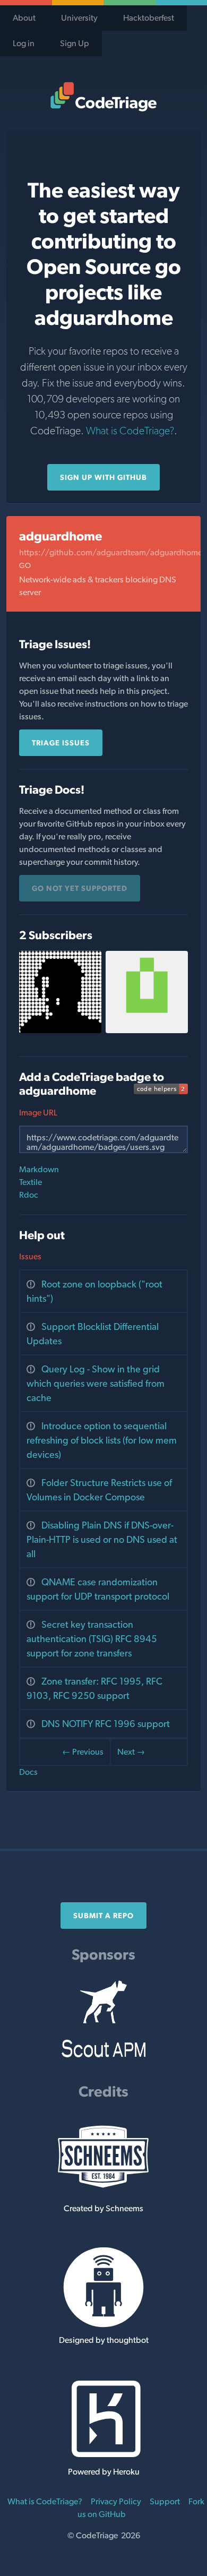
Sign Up (75, 43)
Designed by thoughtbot (104, 2340)
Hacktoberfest (149, 18)
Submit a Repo (103, 1916)
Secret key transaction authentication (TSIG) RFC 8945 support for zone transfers (92, 1639)
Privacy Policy (116, 2501)
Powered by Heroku (104, 2472)
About (24, 18)
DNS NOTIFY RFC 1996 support (106, 1724)
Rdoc (29, 1195)
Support (165, 2501)
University (79, 18)
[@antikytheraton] (60, 1030)
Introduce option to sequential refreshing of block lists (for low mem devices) (102, 1440)
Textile (31, 1182)
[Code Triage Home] (103, 97)
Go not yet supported (80, 888)
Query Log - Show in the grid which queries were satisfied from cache (96, 1383)
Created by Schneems (103, 2208)
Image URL (38, 1113)
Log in (24, 43)
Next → (131, 1752)
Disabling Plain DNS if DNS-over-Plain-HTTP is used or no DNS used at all (102, 1539)
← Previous (83, 1752)
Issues (30, 1256)
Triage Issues (61, 743)
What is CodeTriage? (130, 431)
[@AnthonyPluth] (147, 1030)
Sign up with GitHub (103, 477)
